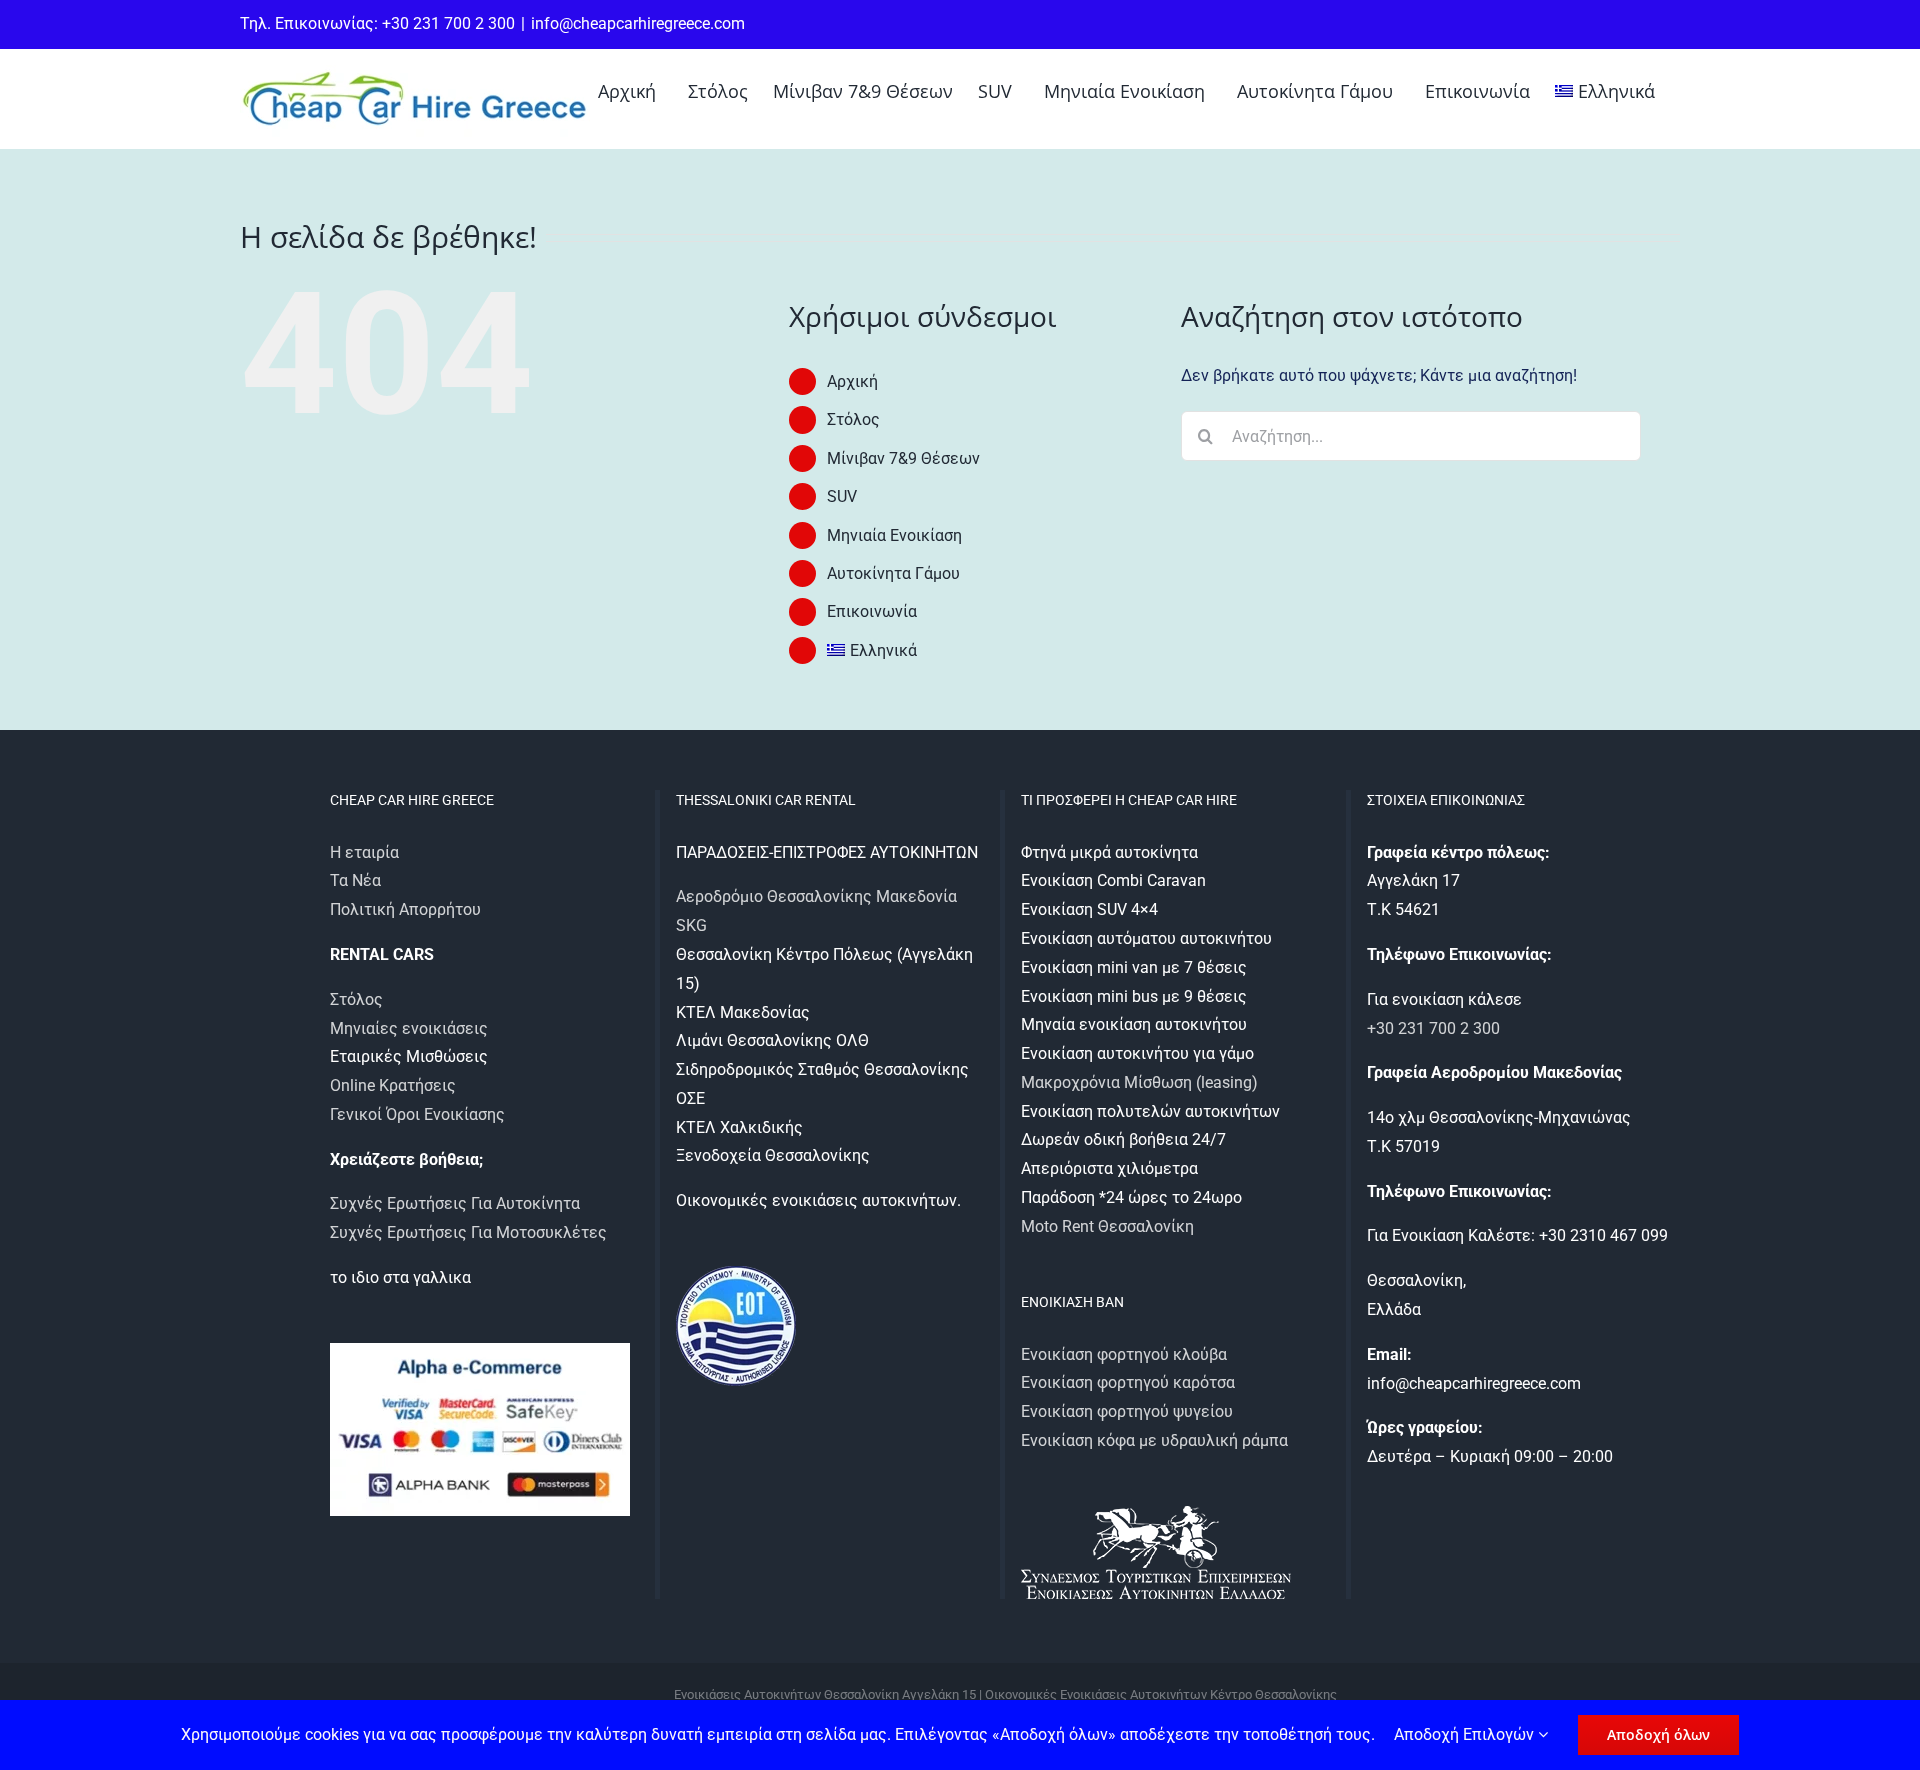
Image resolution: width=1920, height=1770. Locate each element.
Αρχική (852, 381)
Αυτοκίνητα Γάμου (893, 573)
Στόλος (853, 419)
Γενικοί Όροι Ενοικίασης (417, 1114)
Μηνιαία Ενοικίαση (894, 535)
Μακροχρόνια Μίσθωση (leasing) (1139, 1082)
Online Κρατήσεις (393, 1085)
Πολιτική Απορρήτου (405, 909)
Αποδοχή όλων (1658, 1734)
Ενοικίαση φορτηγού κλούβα (1124, 1354)
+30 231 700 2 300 (1433, 1028)
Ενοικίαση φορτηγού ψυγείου (1127, 1411)
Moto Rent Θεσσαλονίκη (1107, 1226)
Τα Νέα (355, 880)
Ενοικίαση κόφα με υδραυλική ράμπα (1154, 1440)
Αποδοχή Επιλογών (1466, 1734)
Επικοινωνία (872, 611)
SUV (842, 496)
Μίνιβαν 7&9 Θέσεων (903, 458)
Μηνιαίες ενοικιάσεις (409, 1028)
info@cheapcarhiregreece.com (638, 23)
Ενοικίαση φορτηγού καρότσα (1128, 1382)
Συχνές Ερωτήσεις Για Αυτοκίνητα (455, 1203)
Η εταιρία (364, 852)
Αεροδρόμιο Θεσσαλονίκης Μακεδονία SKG (816, 911)
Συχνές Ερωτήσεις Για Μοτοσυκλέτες (468, 1232)
